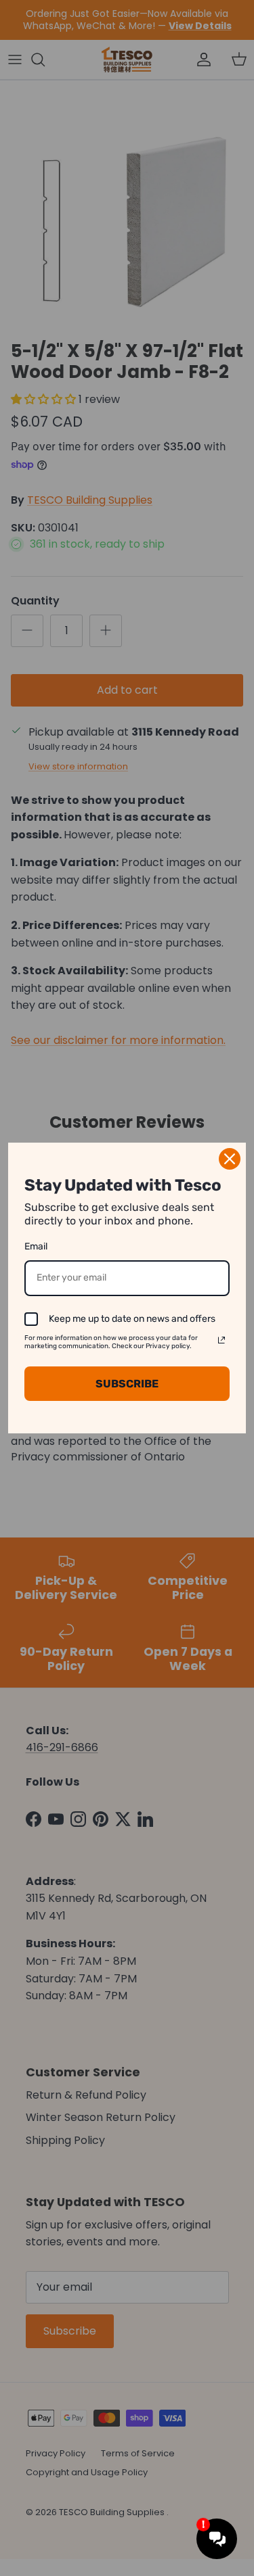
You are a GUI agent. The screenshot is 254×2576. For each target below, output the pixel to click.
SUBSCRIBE (127, 1384)
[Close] (230, 1159)
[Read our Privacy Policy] (221, 1340)
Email (36, 1246)
